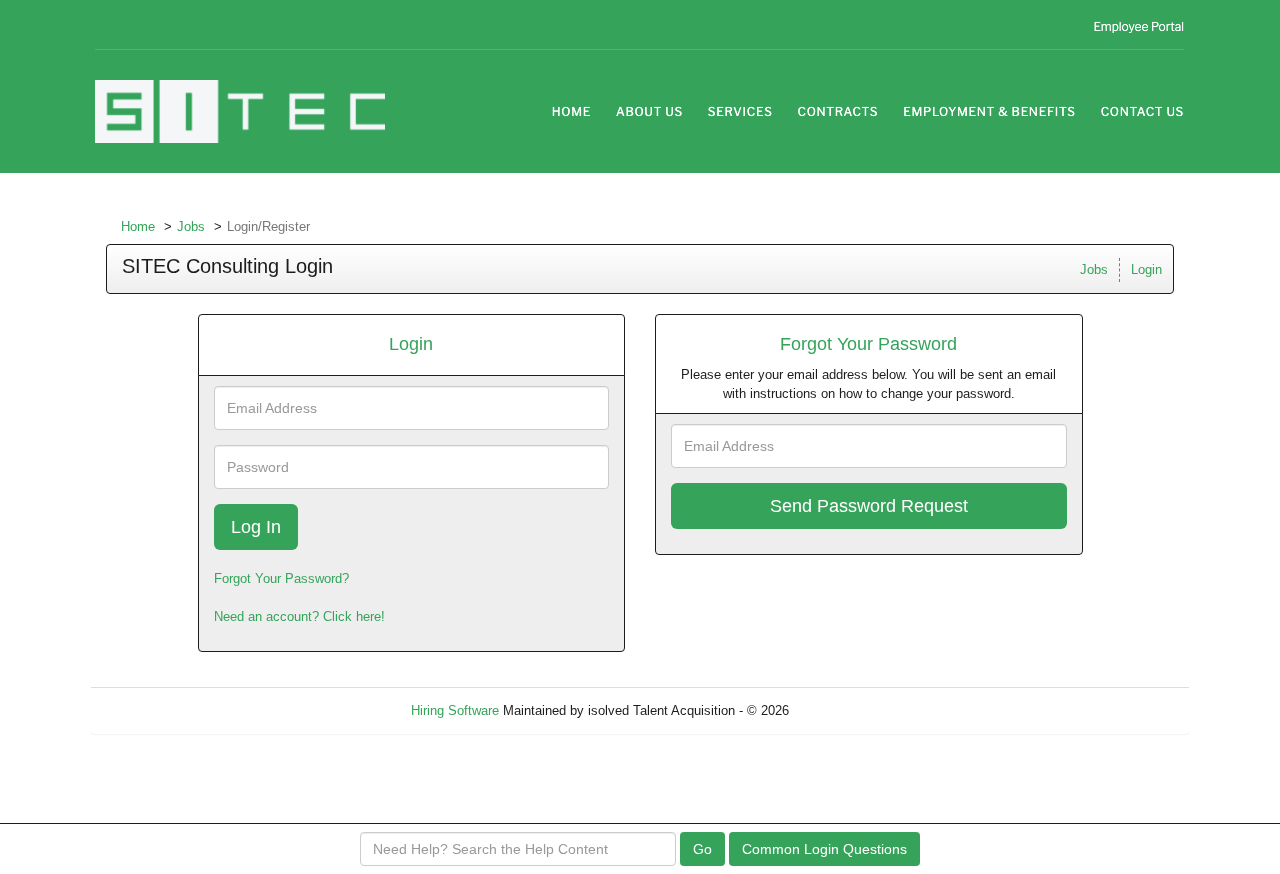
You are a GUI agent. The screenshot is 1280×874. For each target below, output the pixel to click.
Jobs (191, 226)
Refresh (847, 710)
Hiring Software (455, 710)
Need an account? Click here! (299, 616)
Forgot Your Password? (281, 578)
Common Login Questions (824, 849)
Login (1146, 269)
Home (138, 226)
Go (702, 849)
